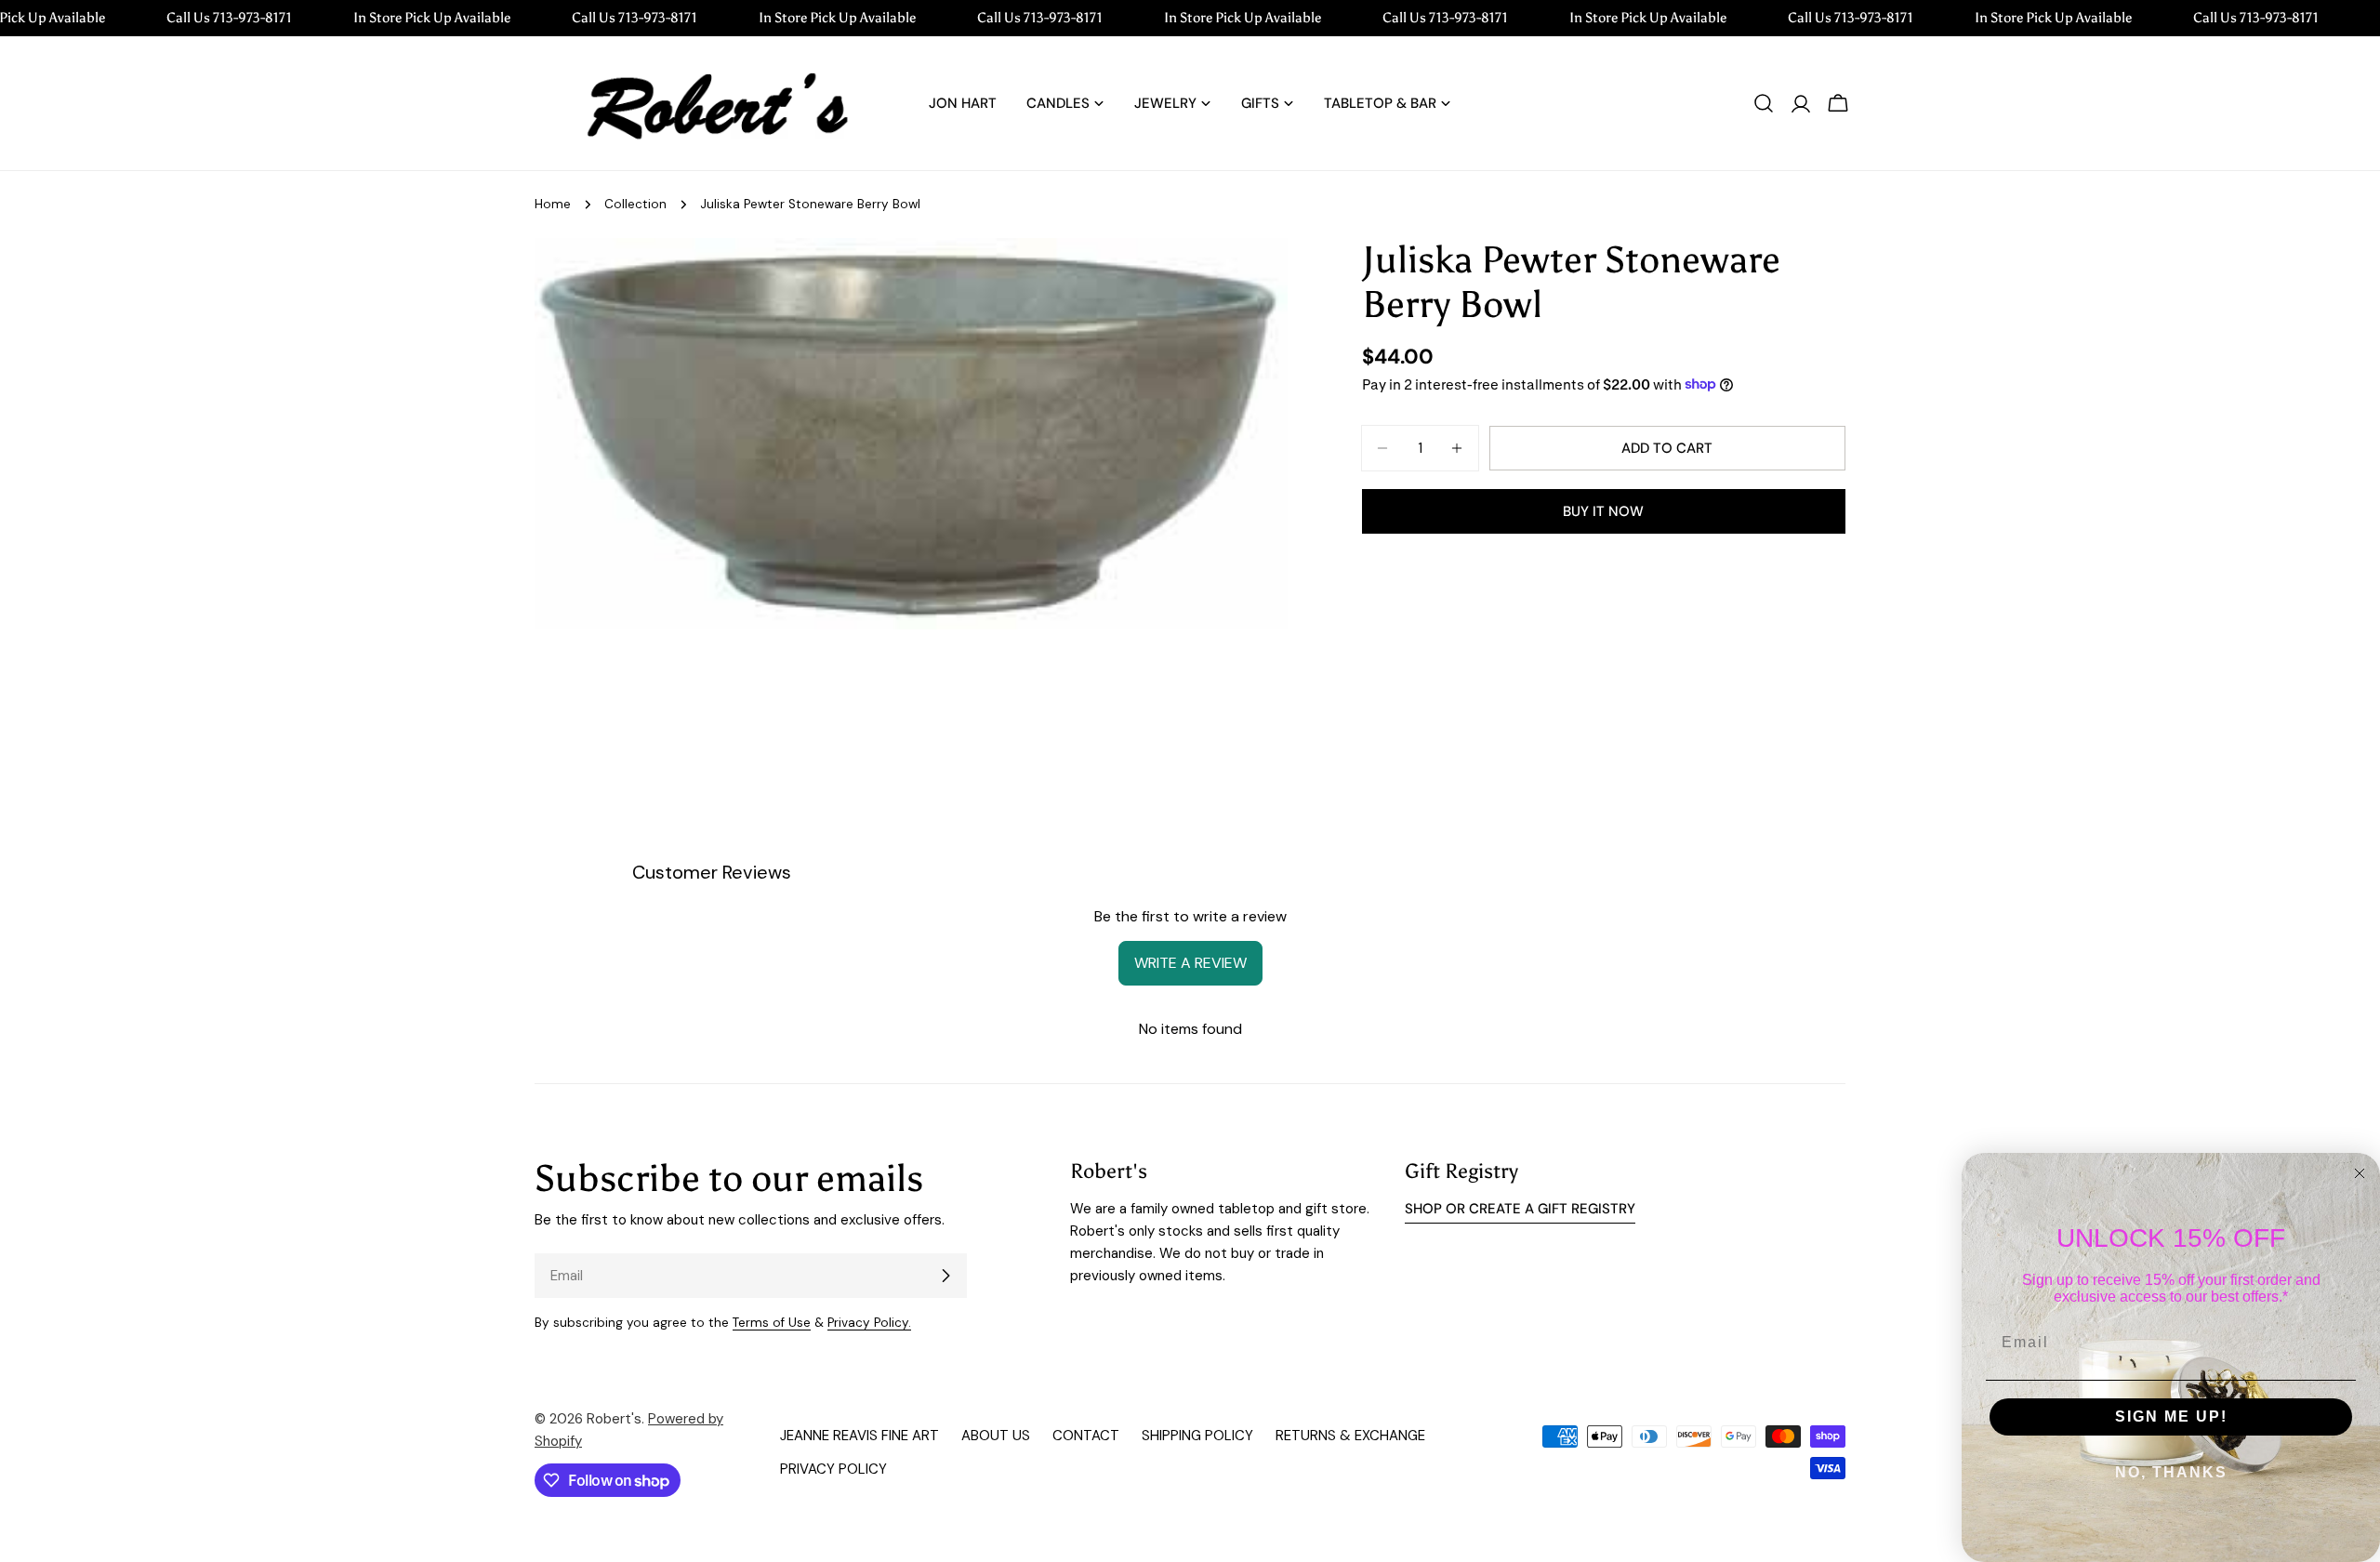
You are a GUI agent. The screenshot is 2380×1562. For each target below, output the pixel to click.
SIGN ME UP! (2171, 1416)
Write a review (1190, 963)
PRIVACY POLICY (833, 1469)
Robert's (614, 1419)
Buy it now (1603, 511)
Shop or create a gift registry (1520, 1209)
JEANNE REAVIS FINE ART (859, 1436)
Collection (635, 204)
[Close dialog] (2360, 1173)
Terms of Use (772, 1323)
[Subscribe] (945, 1276)
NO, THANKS (2171, 1472)
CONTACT (1086, 1436)
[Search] (1764, 103)
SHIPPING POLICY (1197, 1436)
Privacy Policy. (869, 1323)
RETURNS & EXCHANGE (1350, 1436)
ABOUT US (996, 1436)
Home (553, 204)
